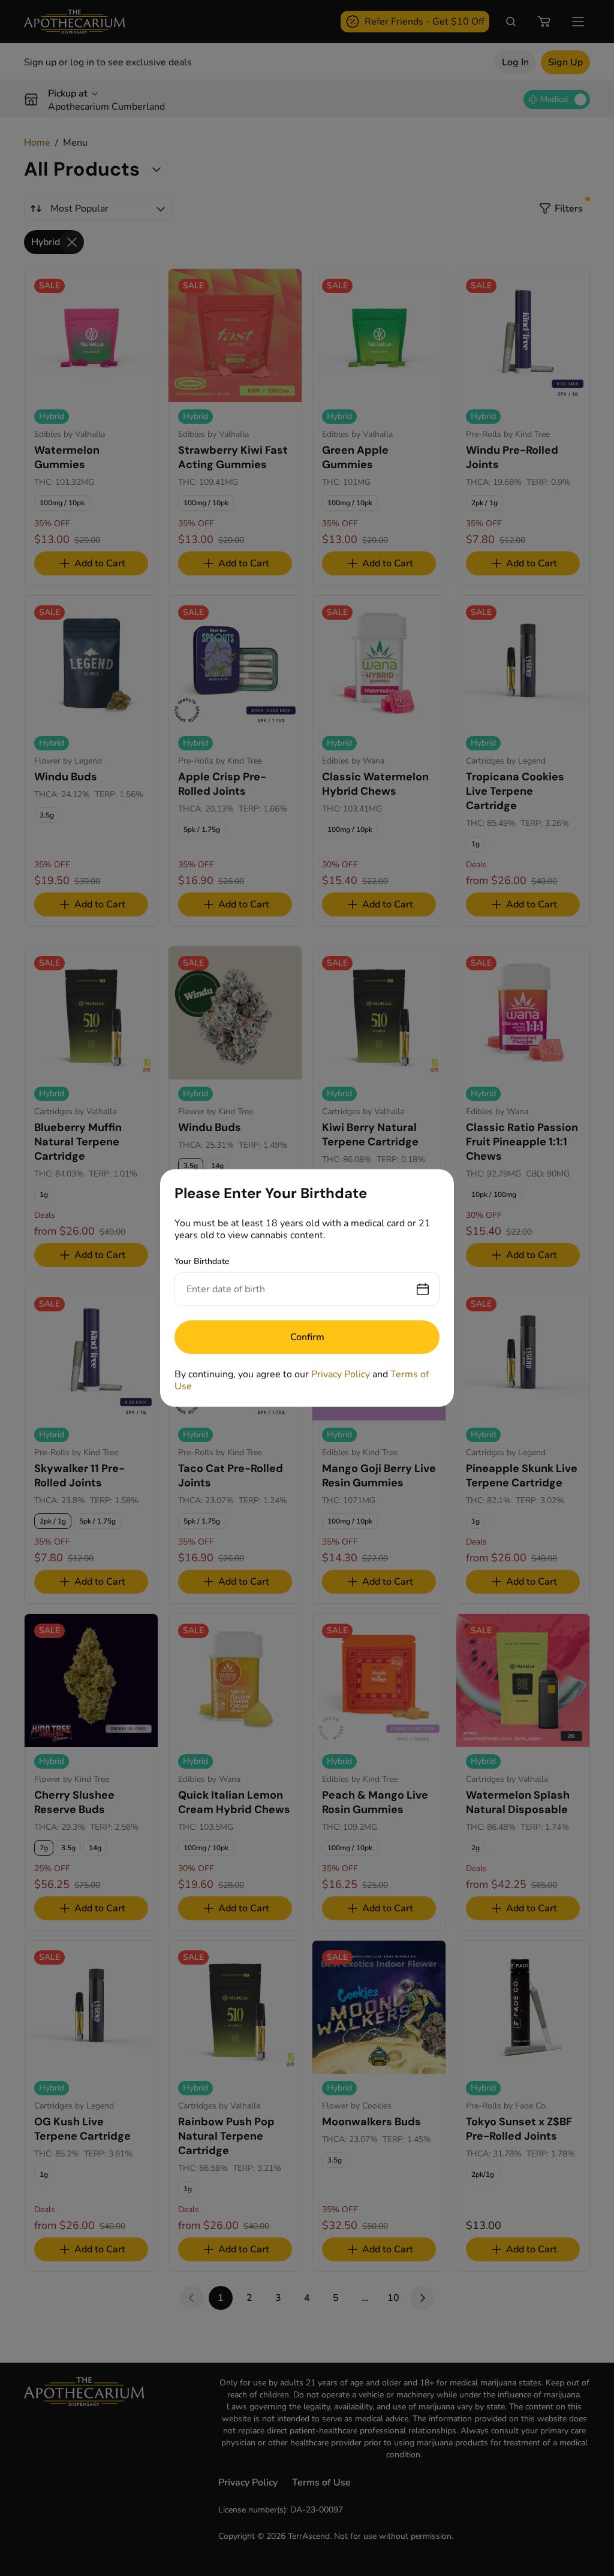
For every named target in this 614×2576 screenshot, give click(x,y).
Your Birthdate (202, 1261)
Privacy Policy (341, 1374)
